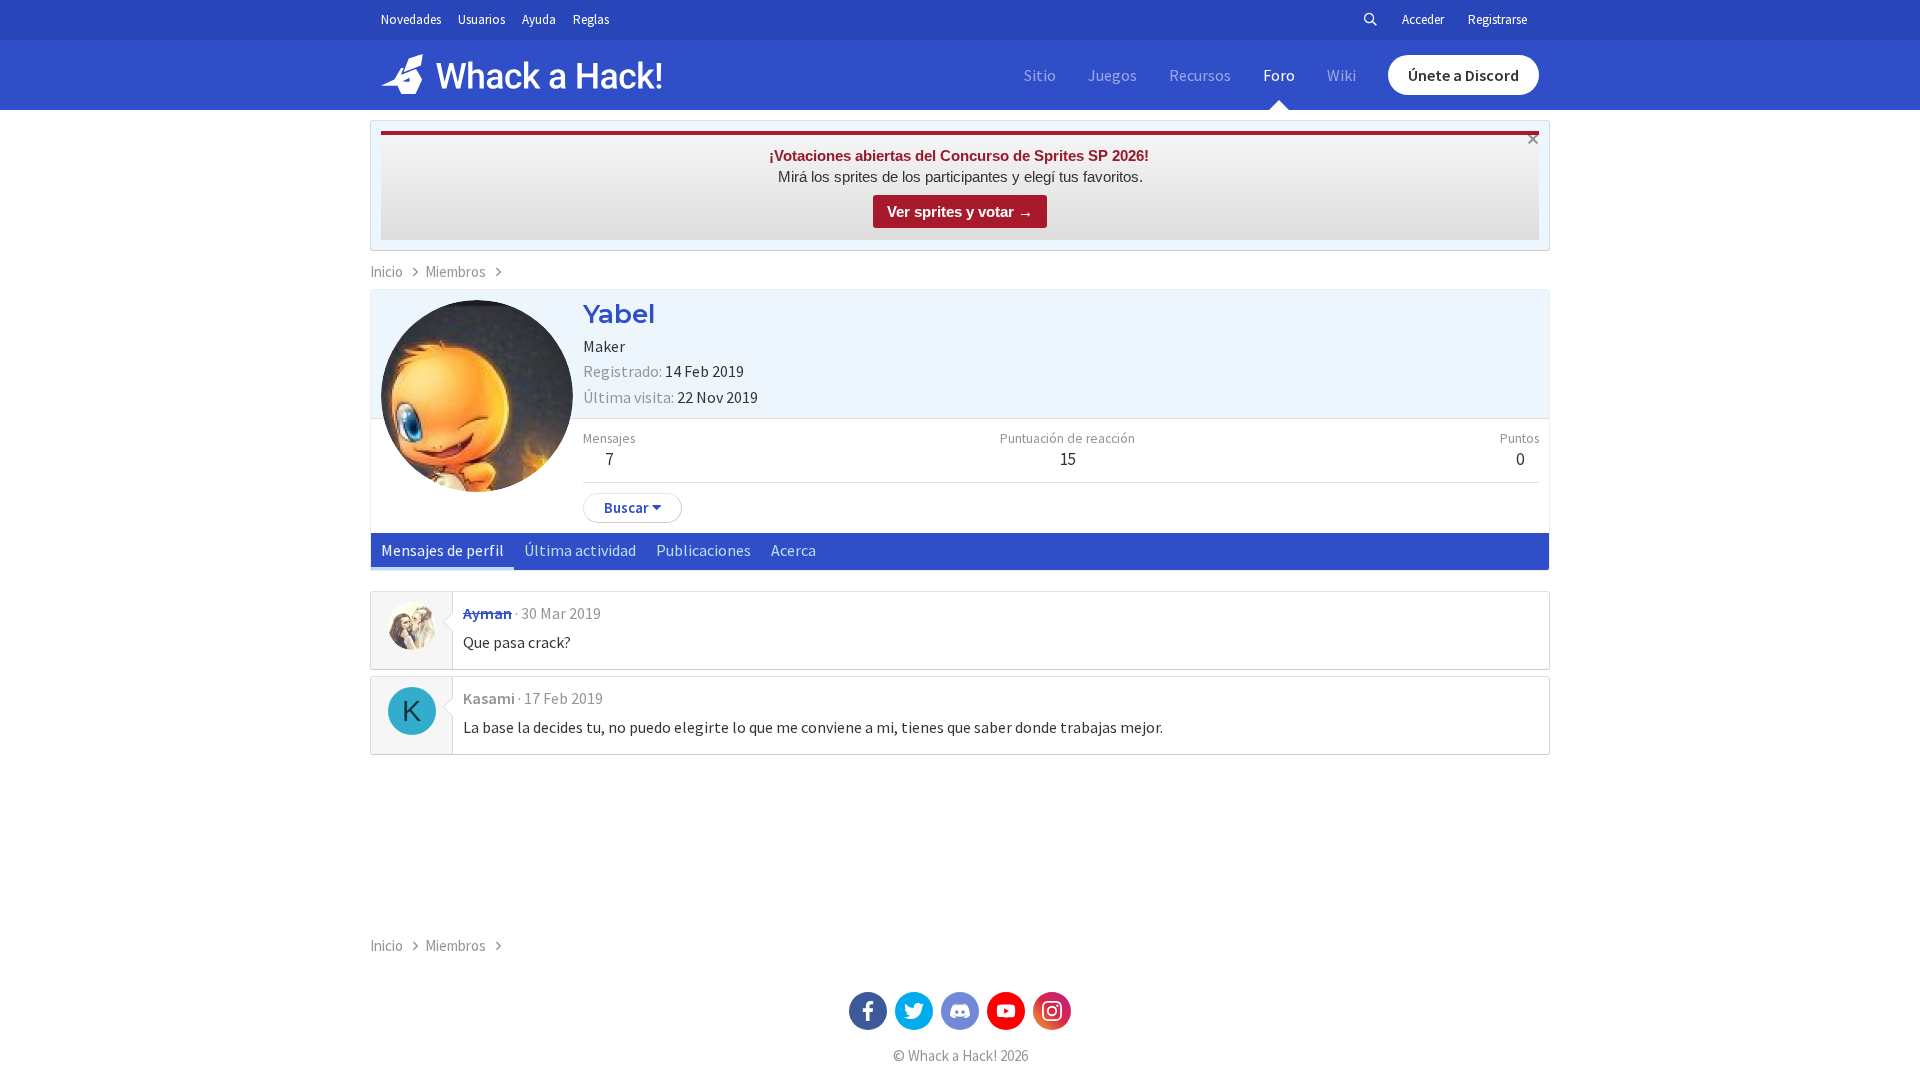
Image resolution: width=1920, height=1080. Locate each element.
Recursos (1200, 75)
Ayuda (539, 19)
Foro (1279, 75)
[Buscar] (1370, 20)
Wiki (1341, 75)
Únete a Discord (1463, 75)
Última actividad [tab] (580, 550)
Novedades (411, 19)
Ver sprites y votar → (960, 211)
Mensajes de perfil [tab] (442, 550)
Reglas (591, 19)
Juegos (1112, 75)
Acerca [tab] (793, 550)
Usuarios (481, 19)
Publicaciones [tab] (703, 550)
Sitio (1040, 75)
